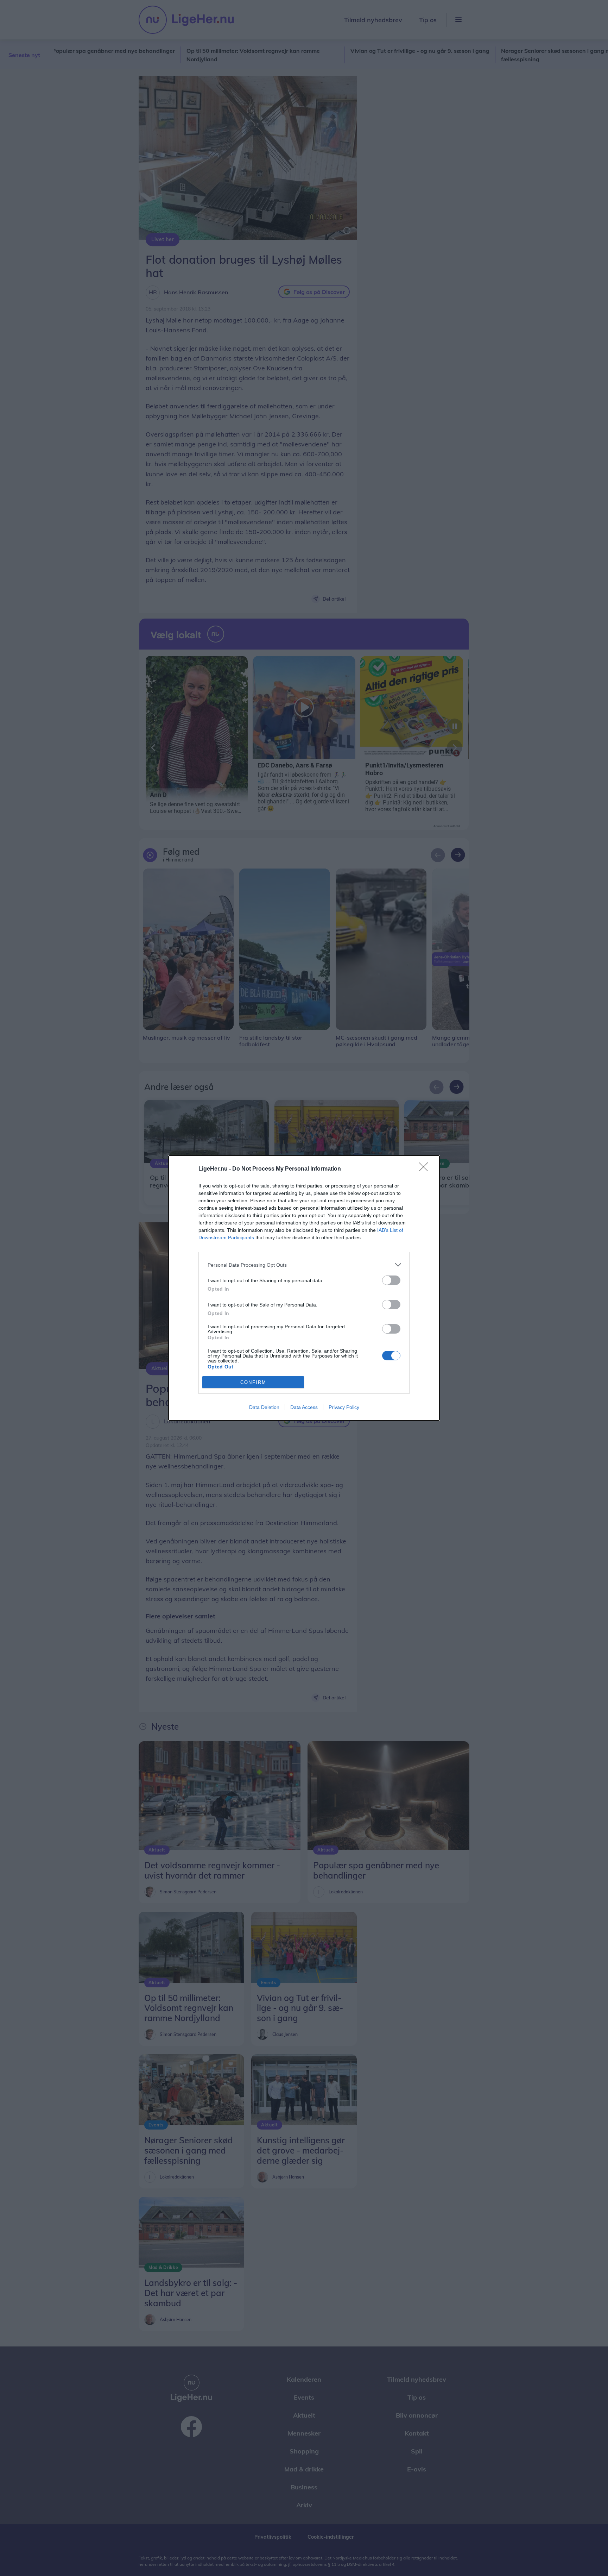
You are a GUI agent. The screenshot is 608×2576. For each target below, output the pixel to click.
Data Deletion (264, 1407)
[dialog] (304, 1288)
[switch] (391, 1280)
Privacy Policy (344, 1407)
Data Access (304, 1407)
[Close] (426, 1169)
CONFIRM (253, 1382)
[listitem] (304, 1265)
